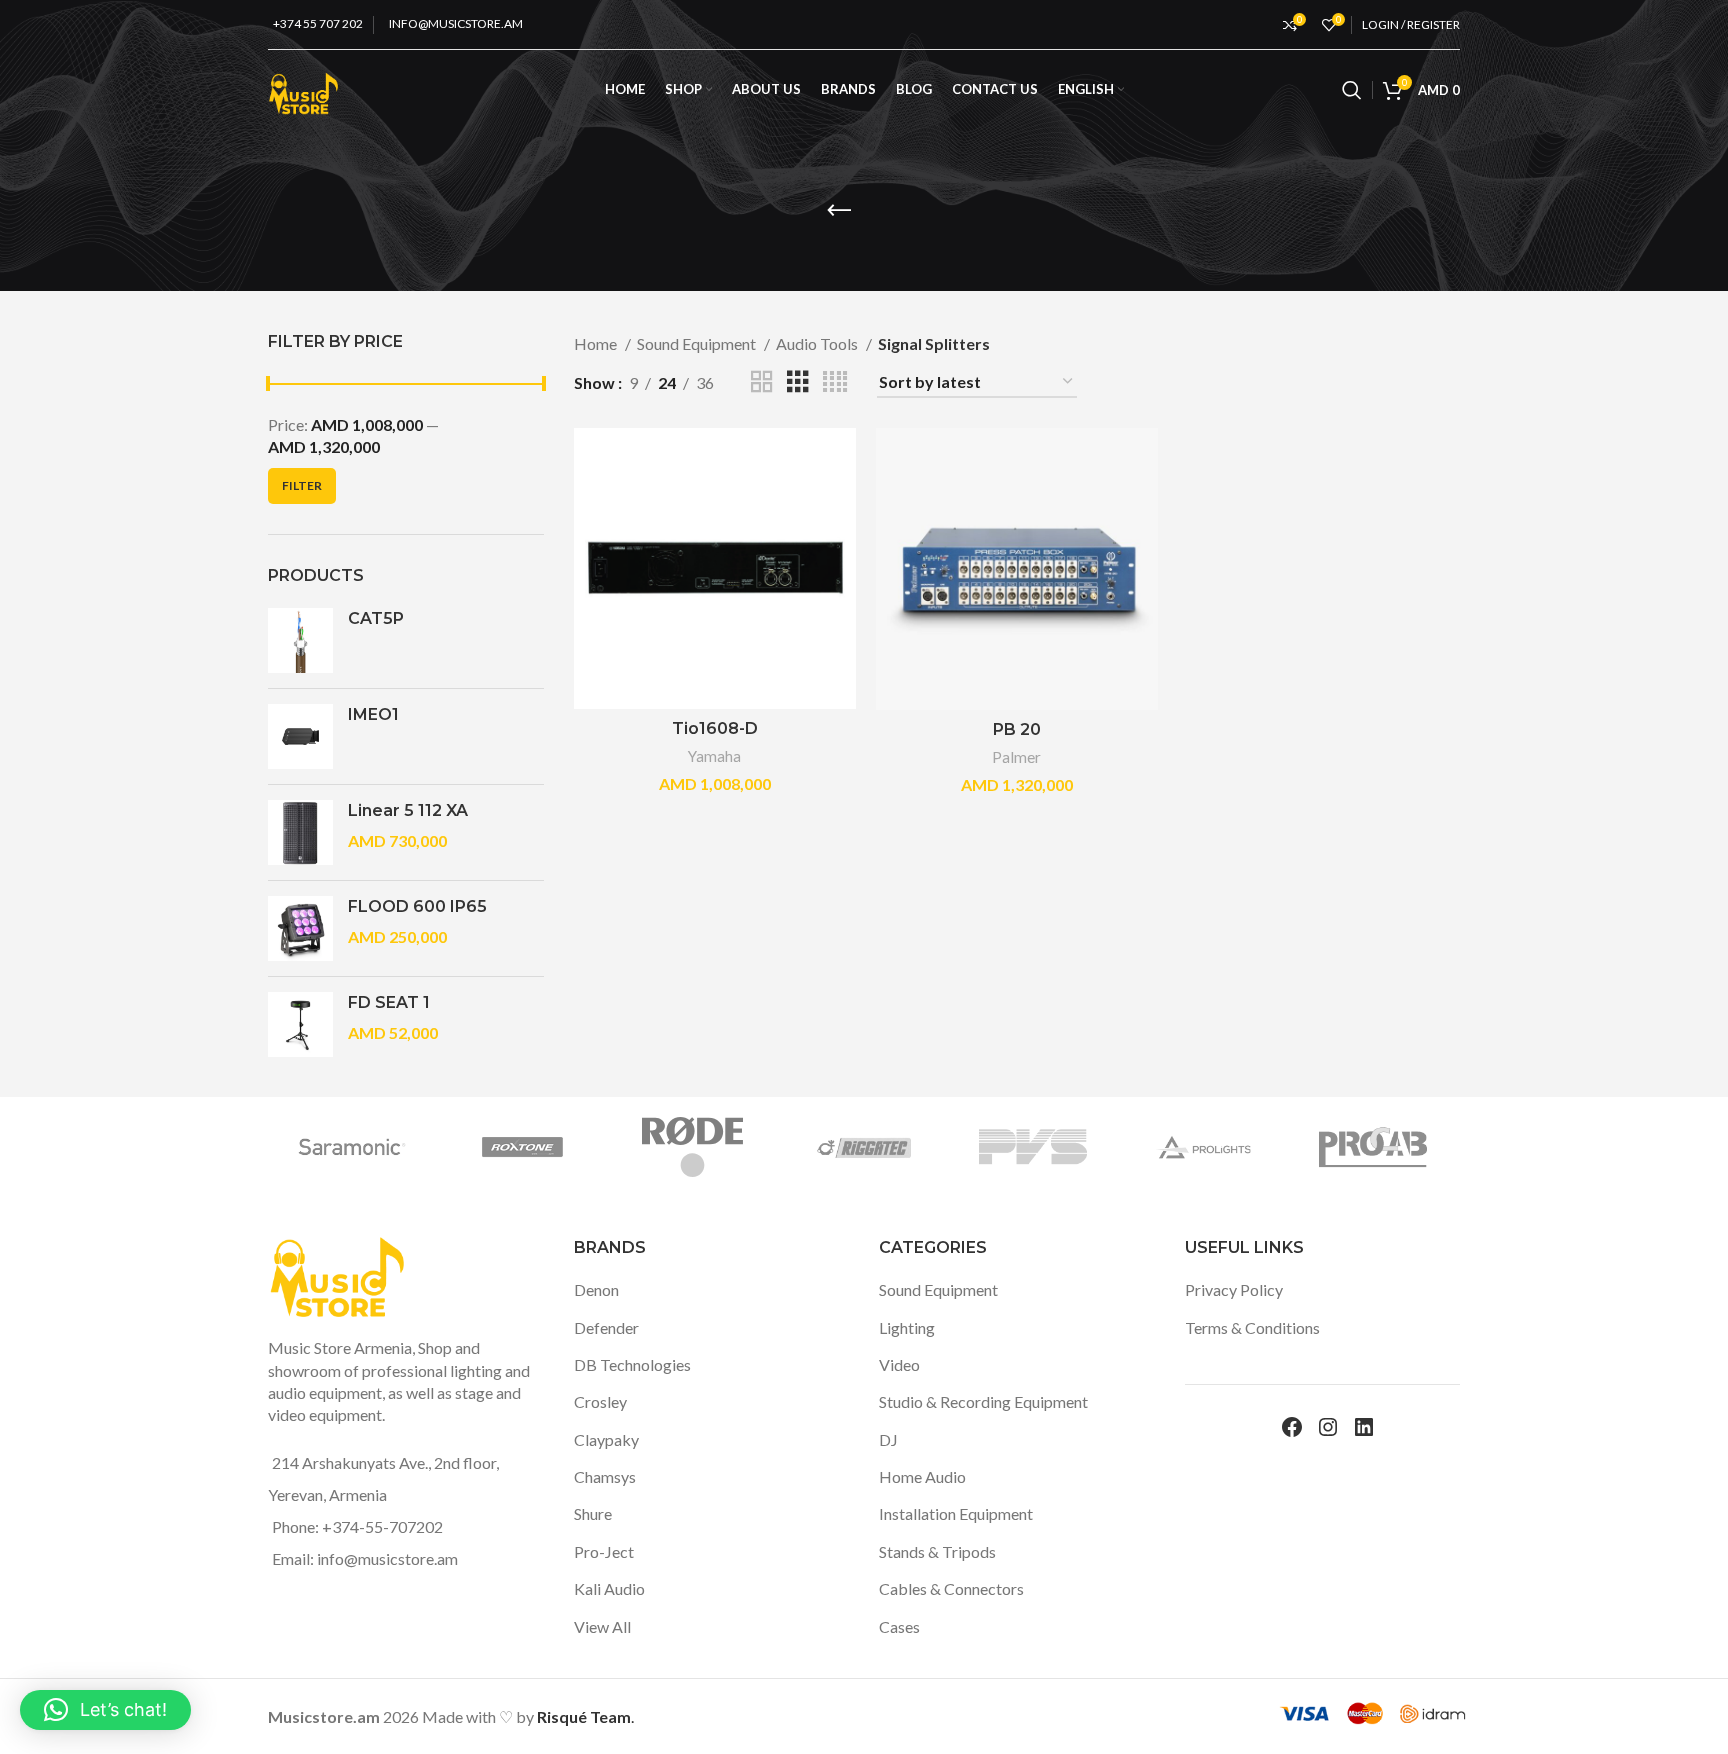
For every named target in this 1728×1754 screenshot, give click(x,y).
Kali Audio (609, 1588)
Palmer (1016, 757)
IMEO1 (373, 714)
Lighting (907, 1327)
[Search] (1352, 90)
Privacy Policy (1234, 1289)
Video (899, 1364)
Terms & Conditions (1252, 1327)
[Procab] (931, 1147)
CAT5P (376, 618)
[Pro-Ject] (1101, 1147)
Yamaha (714, 756)
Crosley (600, 1401)
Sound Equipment (698, 343)
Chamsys (605, 1476)
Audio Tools (818, 343)
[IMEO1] (300, 736)
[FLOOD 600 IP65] (300, 928)
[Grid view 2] (762, 382)
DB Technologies (632, 1364)
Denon (596, 1289)
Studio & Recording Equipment (983, 1401)
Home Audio (922, 1476)
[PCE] (1441, 1147)
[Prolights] (761, 1147)
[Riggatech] (420, 1147)
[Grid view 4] (835, 382)
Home (597, 343)
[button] (105, 1710)
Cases (899, 1626)
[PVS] (590, 1147)
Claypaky (606, 1439)
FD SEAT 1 (389, 1002)
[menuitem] (1091, 90)
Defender (606, 1327)
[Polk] (1271, 1147)
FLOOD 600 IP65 (417, 906)
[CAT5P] (300, 640)
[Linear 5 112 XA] (300, 832)
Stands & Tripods (937, 1551)
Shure (593, 1513)
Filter (302, 485)
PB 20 (1017, 729)
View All (602, 1626)
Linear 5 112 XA (408, 810)
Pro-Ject (604, 1551)
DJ (888, 1439)
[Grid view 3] (798, 382)
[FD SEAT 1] (300, 1024)
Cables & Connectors (951, 1588)
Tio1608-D (715, 728)
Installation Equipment (956, 1513)
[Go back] (839, 211)
